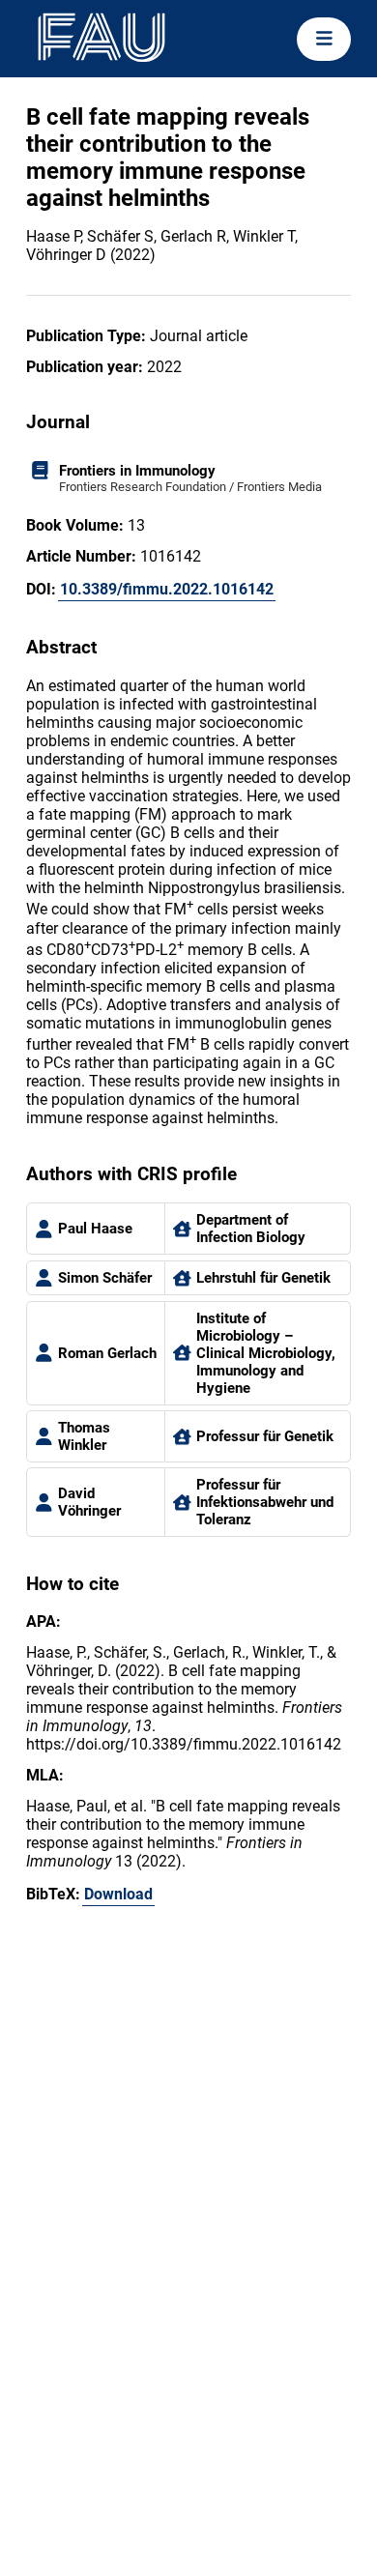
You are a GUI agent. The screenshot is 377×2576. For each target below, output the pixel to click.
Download (118, 1894)
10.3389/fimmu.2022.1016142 (167, 589)
